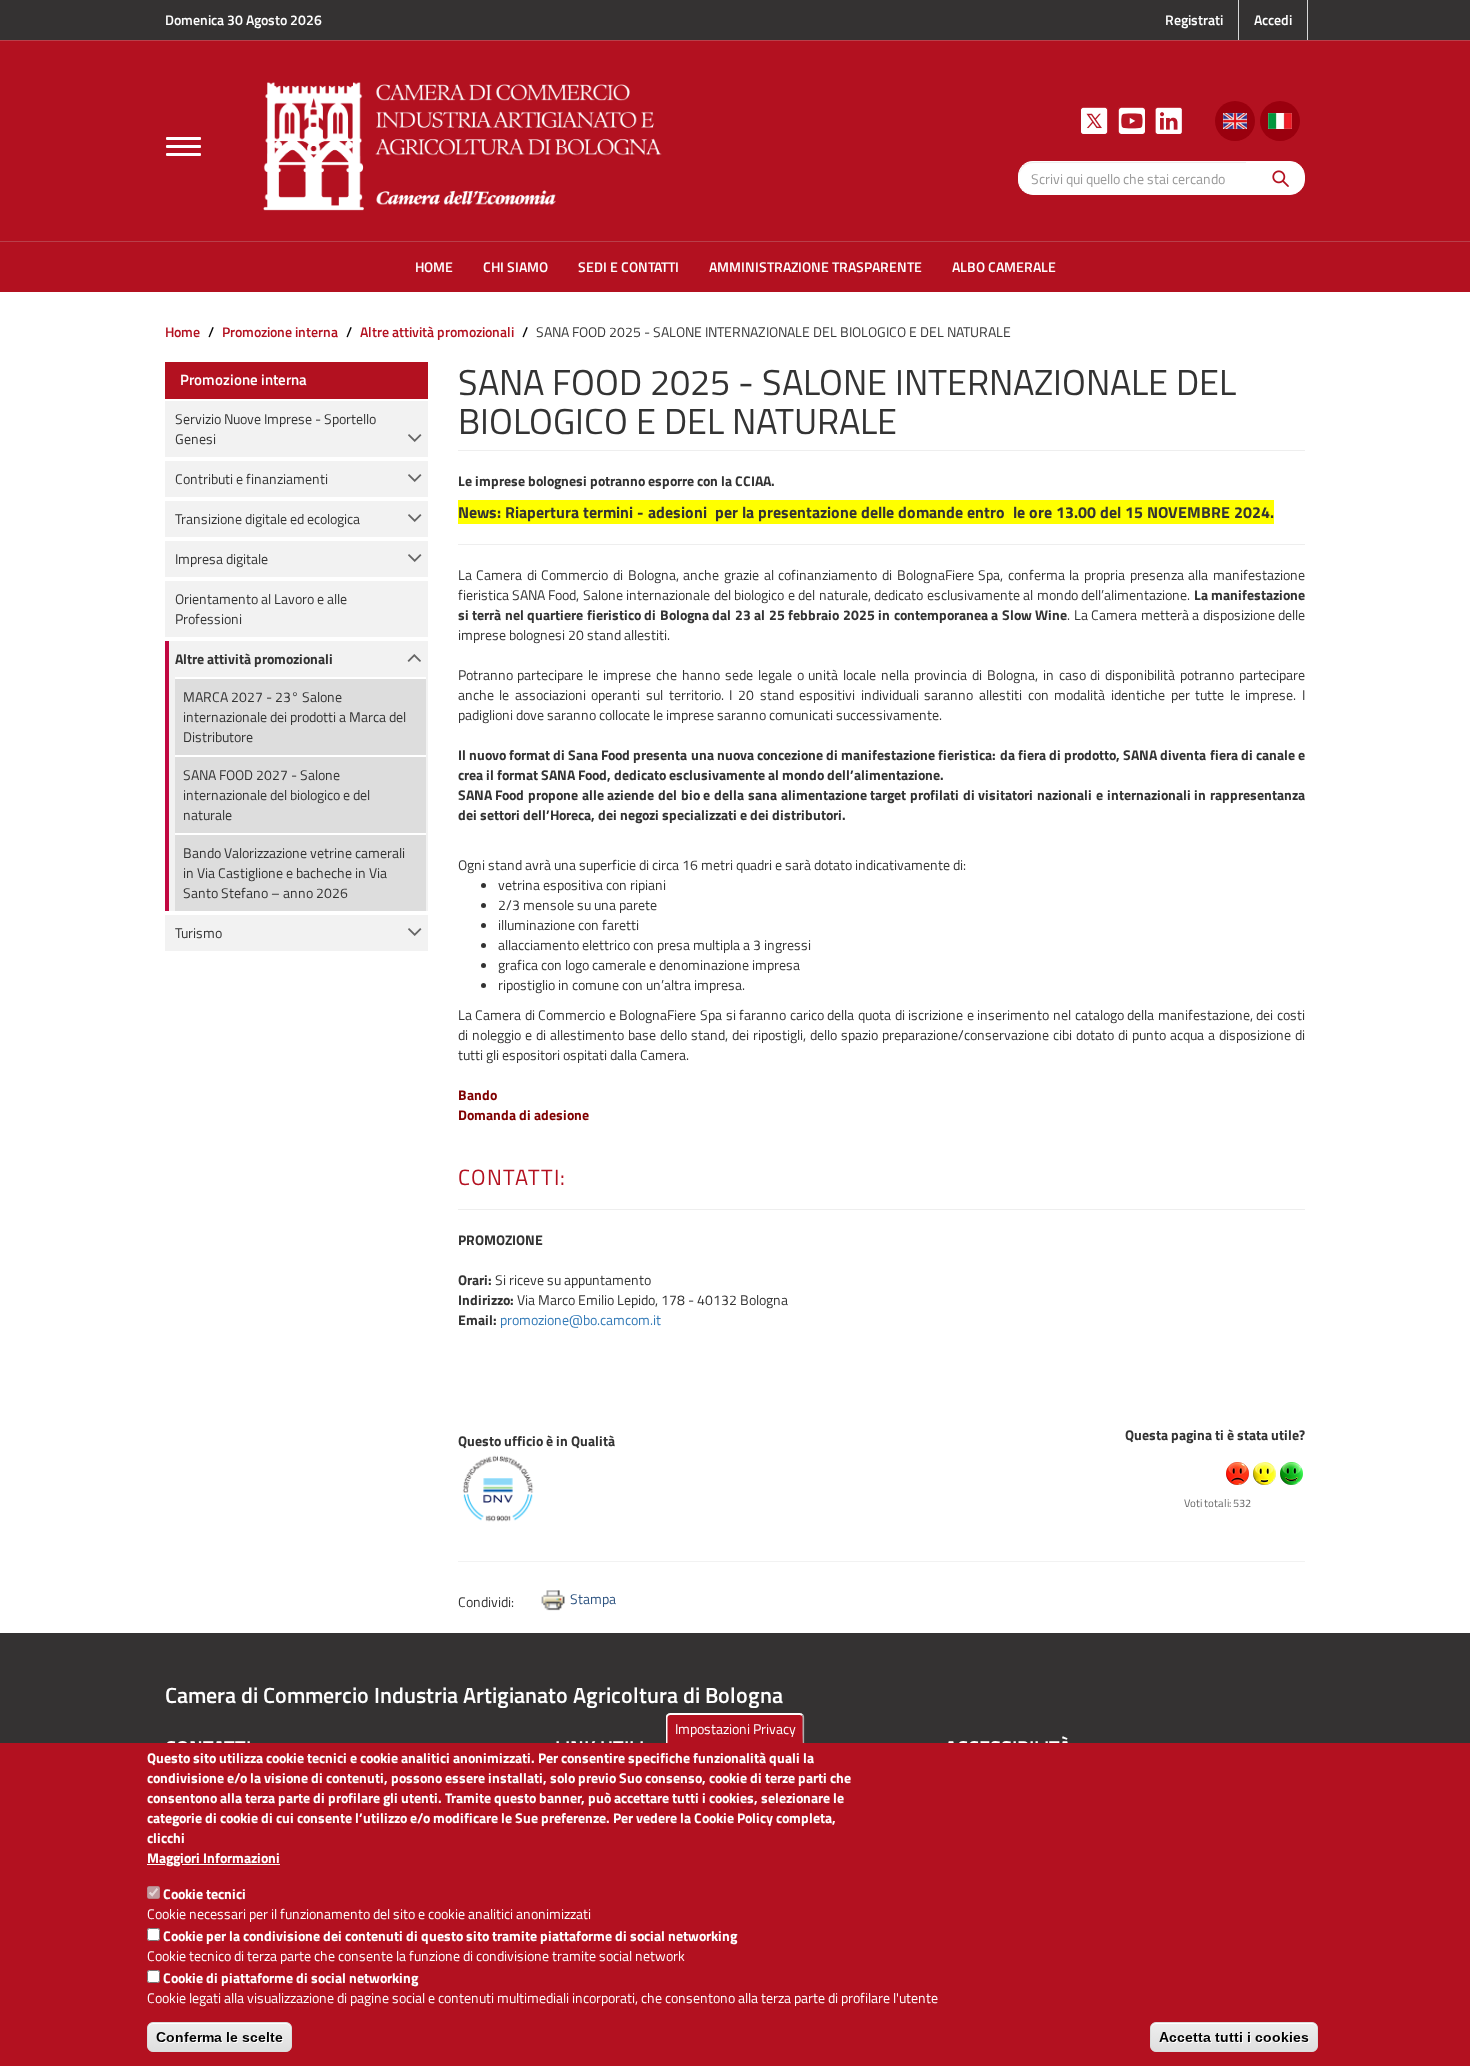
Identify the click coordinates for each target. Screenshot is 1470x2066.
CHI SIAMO (515, 266)
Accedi (1273, 19)
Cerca (1275, 177)
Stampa (593, 1598)
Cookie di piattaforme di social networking (290, 1977)
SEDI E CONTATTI (628, 266)
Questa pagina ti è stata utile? (1215, 1434)
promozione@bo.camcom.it (580, 1319)
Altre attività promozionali (437, 331)
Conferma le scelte (219, 2037)
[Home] (463, 143)
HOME (434, 266)
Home (182, 331)
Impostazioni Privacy (735, 1728)
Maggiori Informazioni (213, 1858)
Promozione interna (280, 331)
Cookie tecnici (204, 1893)
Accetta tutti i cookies (1234, 2037)
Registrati (1194, 19)
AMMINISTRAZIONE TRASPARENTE (815, 266)
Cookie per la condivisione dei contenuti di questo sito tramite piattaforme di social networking (450, 1935)
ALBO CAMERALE (1004, 266)
